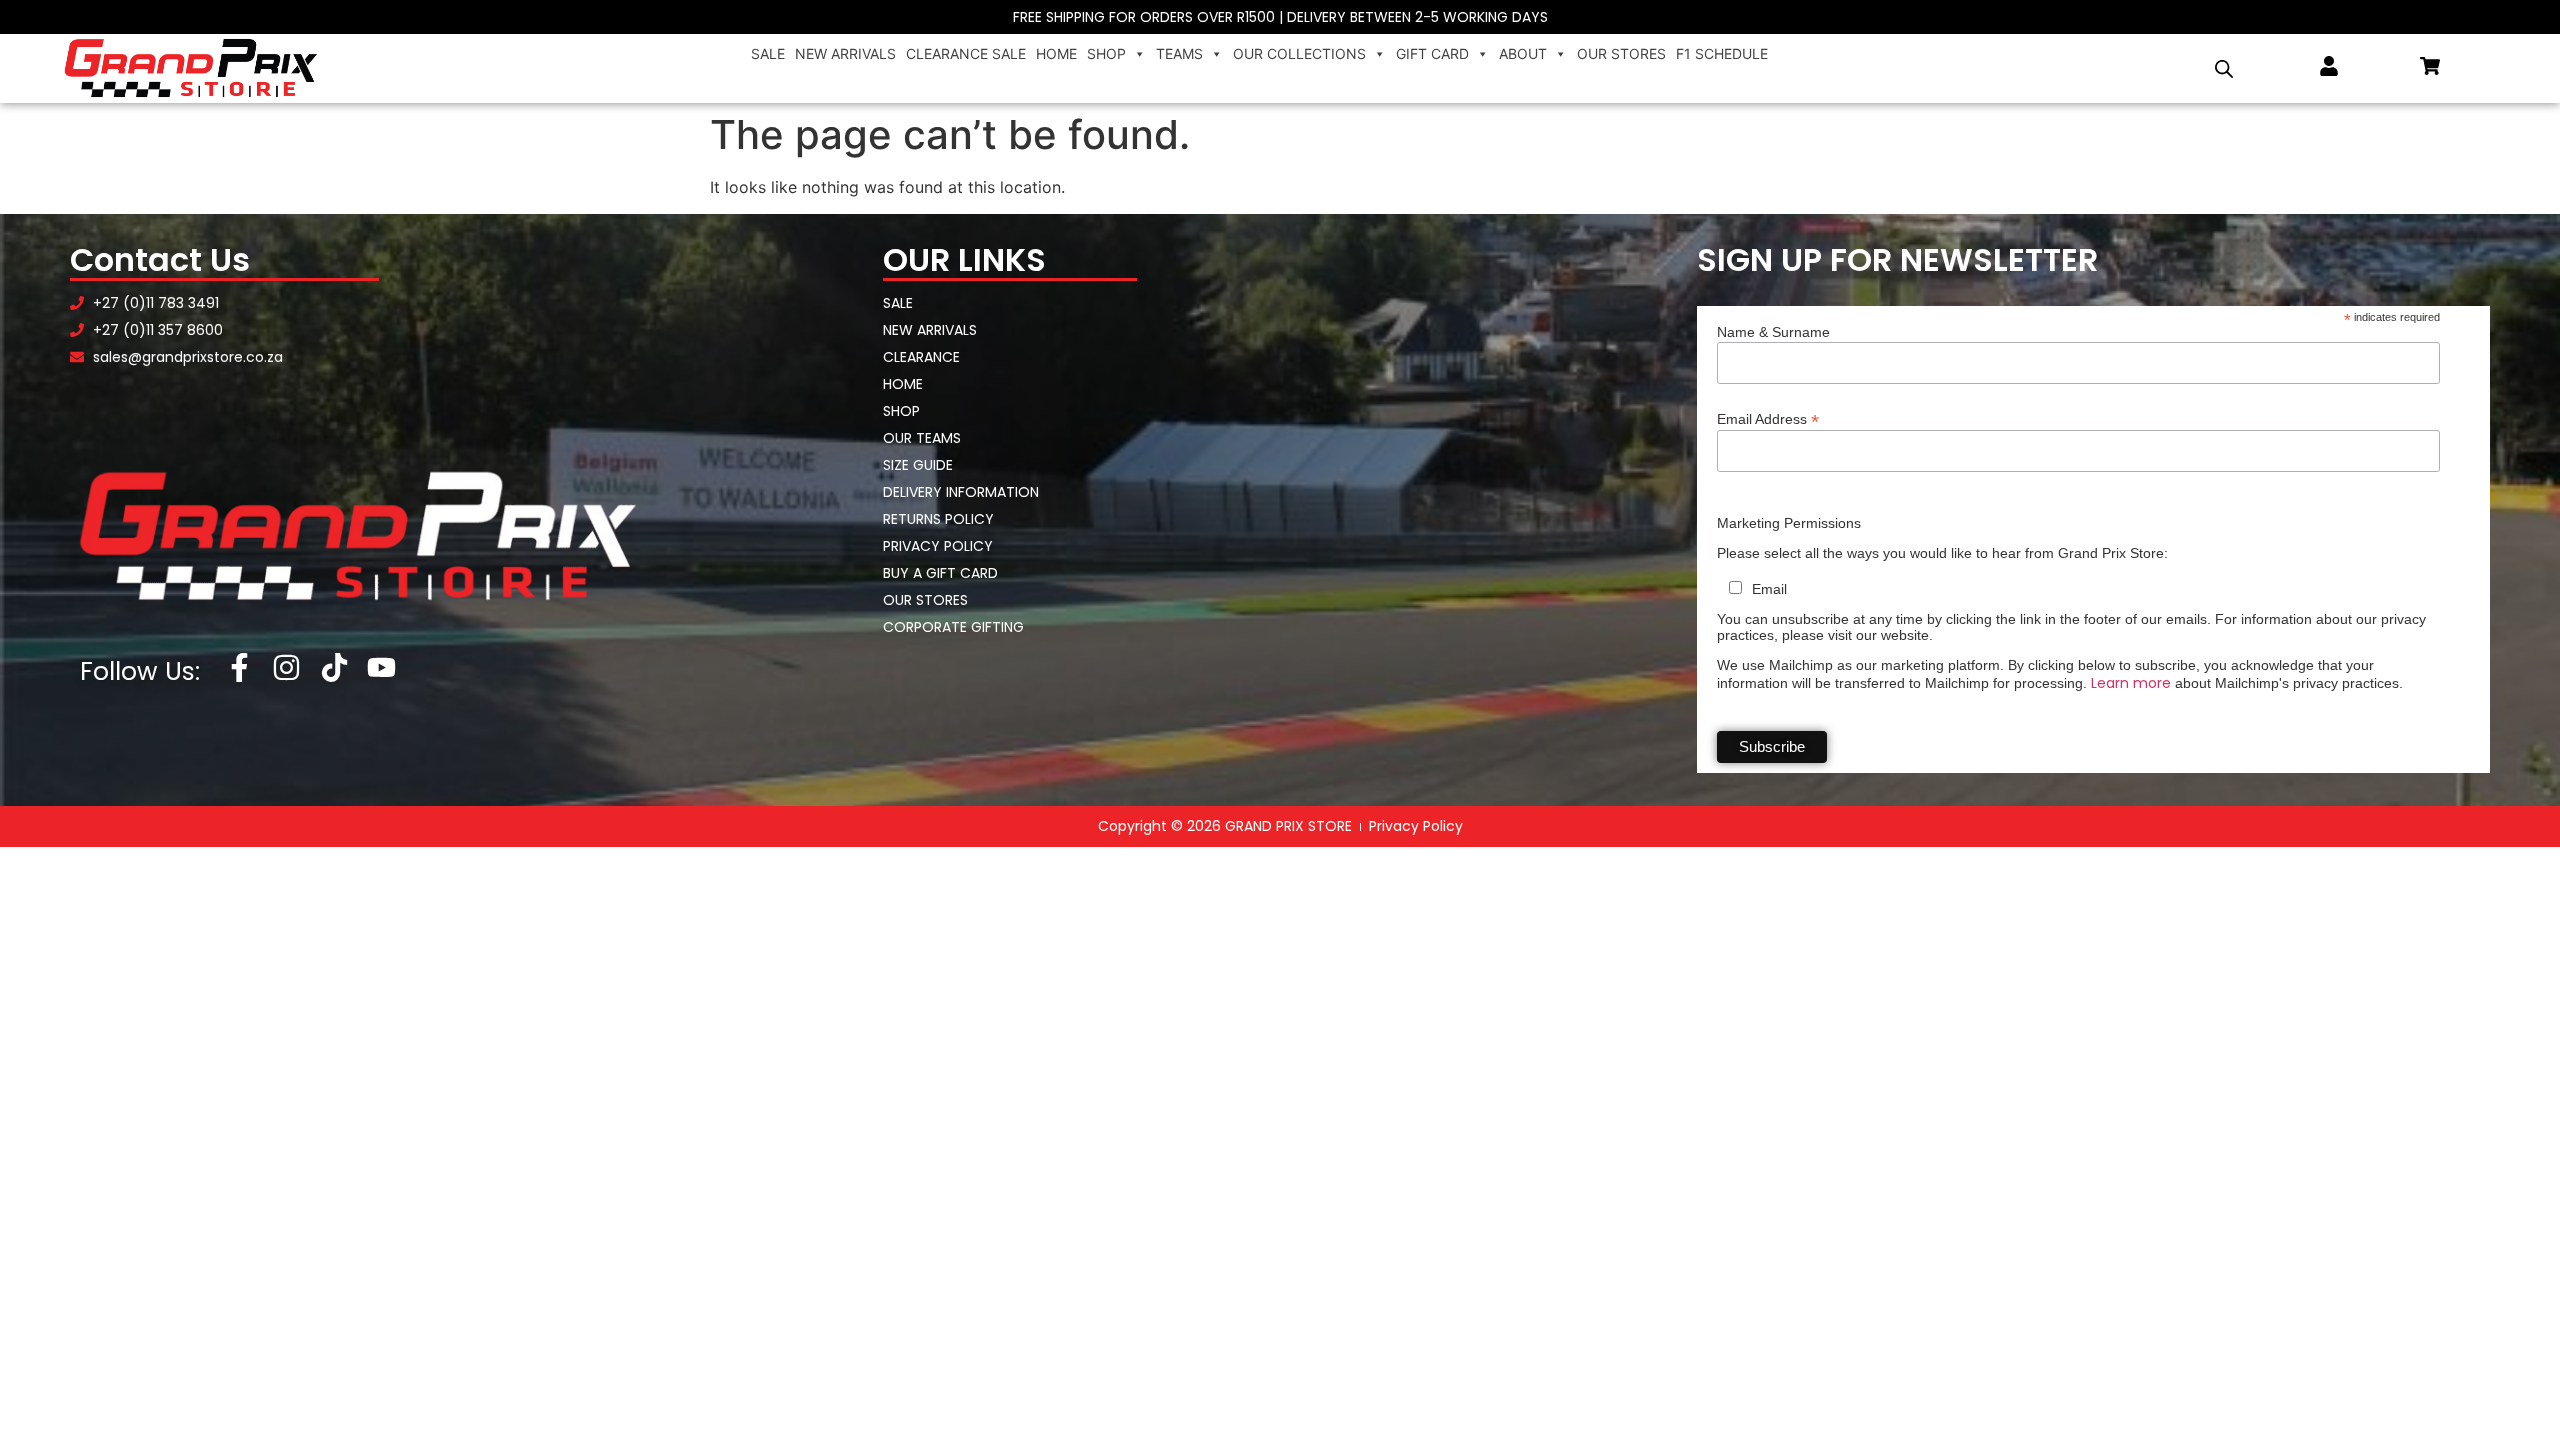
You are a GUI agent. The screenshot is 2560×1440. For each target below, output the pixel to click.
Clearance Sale (966, 53)
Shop (1106, 53)
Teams (1179, 53)
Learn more (2131, 683)
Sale (768, 53)
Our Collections (1299, 53)
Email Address (1768, 418)
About (1523, 53)
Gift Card (1432, 53)
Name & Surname (1773, 332)
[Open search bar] (2224, 69)
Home (1056, 53)
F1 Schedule (1722, 53)
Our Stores (1621, 53)
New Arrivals (845, 53)
